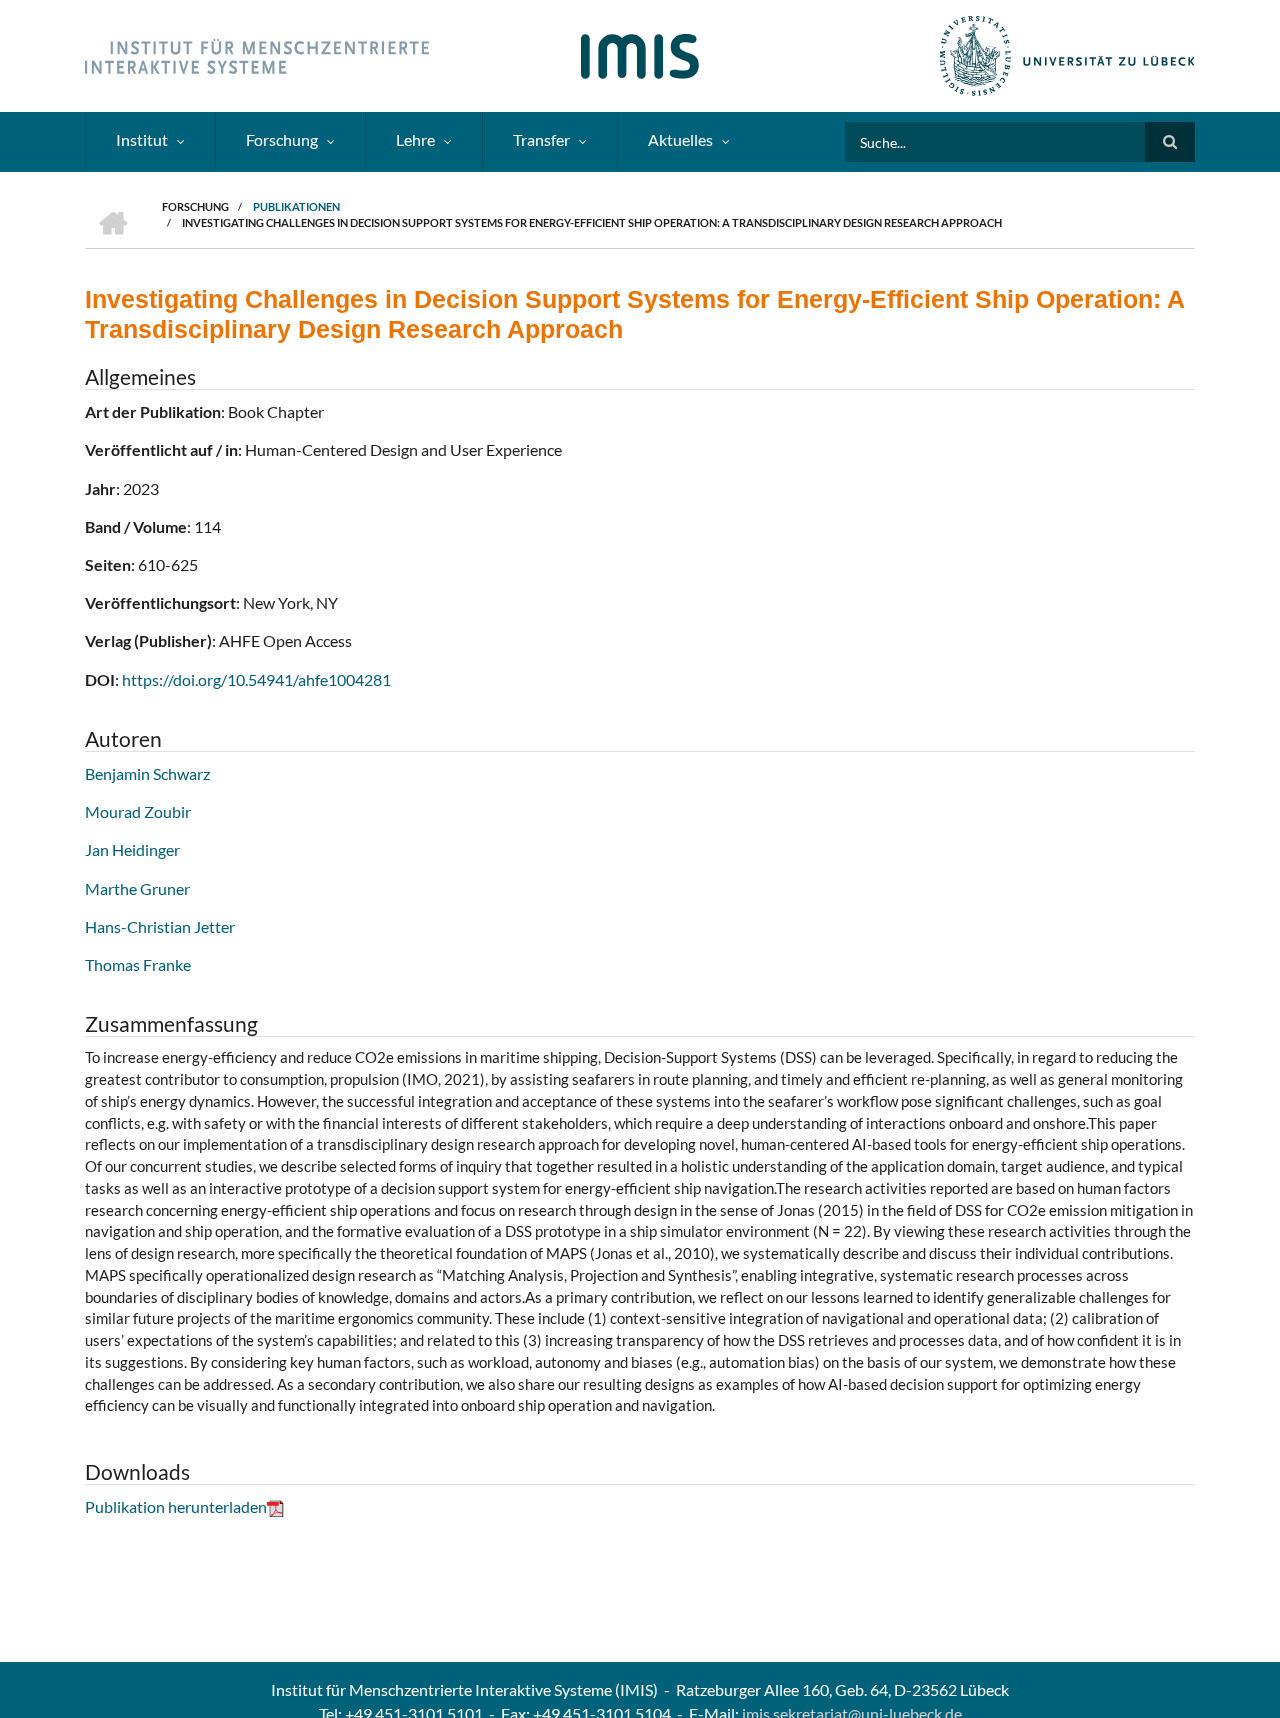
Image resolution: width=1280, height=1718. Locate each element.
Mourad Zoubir (138, 811)
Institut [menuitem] (142, 139)
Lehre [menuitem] (415, 139)
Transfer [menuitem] (541, 139)
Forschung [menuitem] (282, 139)
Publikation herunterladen (176, 1506)
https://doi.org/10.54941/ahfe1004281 (256, 679)
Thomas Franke (138, 964)
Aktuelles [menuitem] (680, 139)
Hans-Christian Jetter (160, 926)
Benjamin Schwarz (147, 773)
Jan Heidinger (132, 849)
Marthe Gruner (137, 888)
